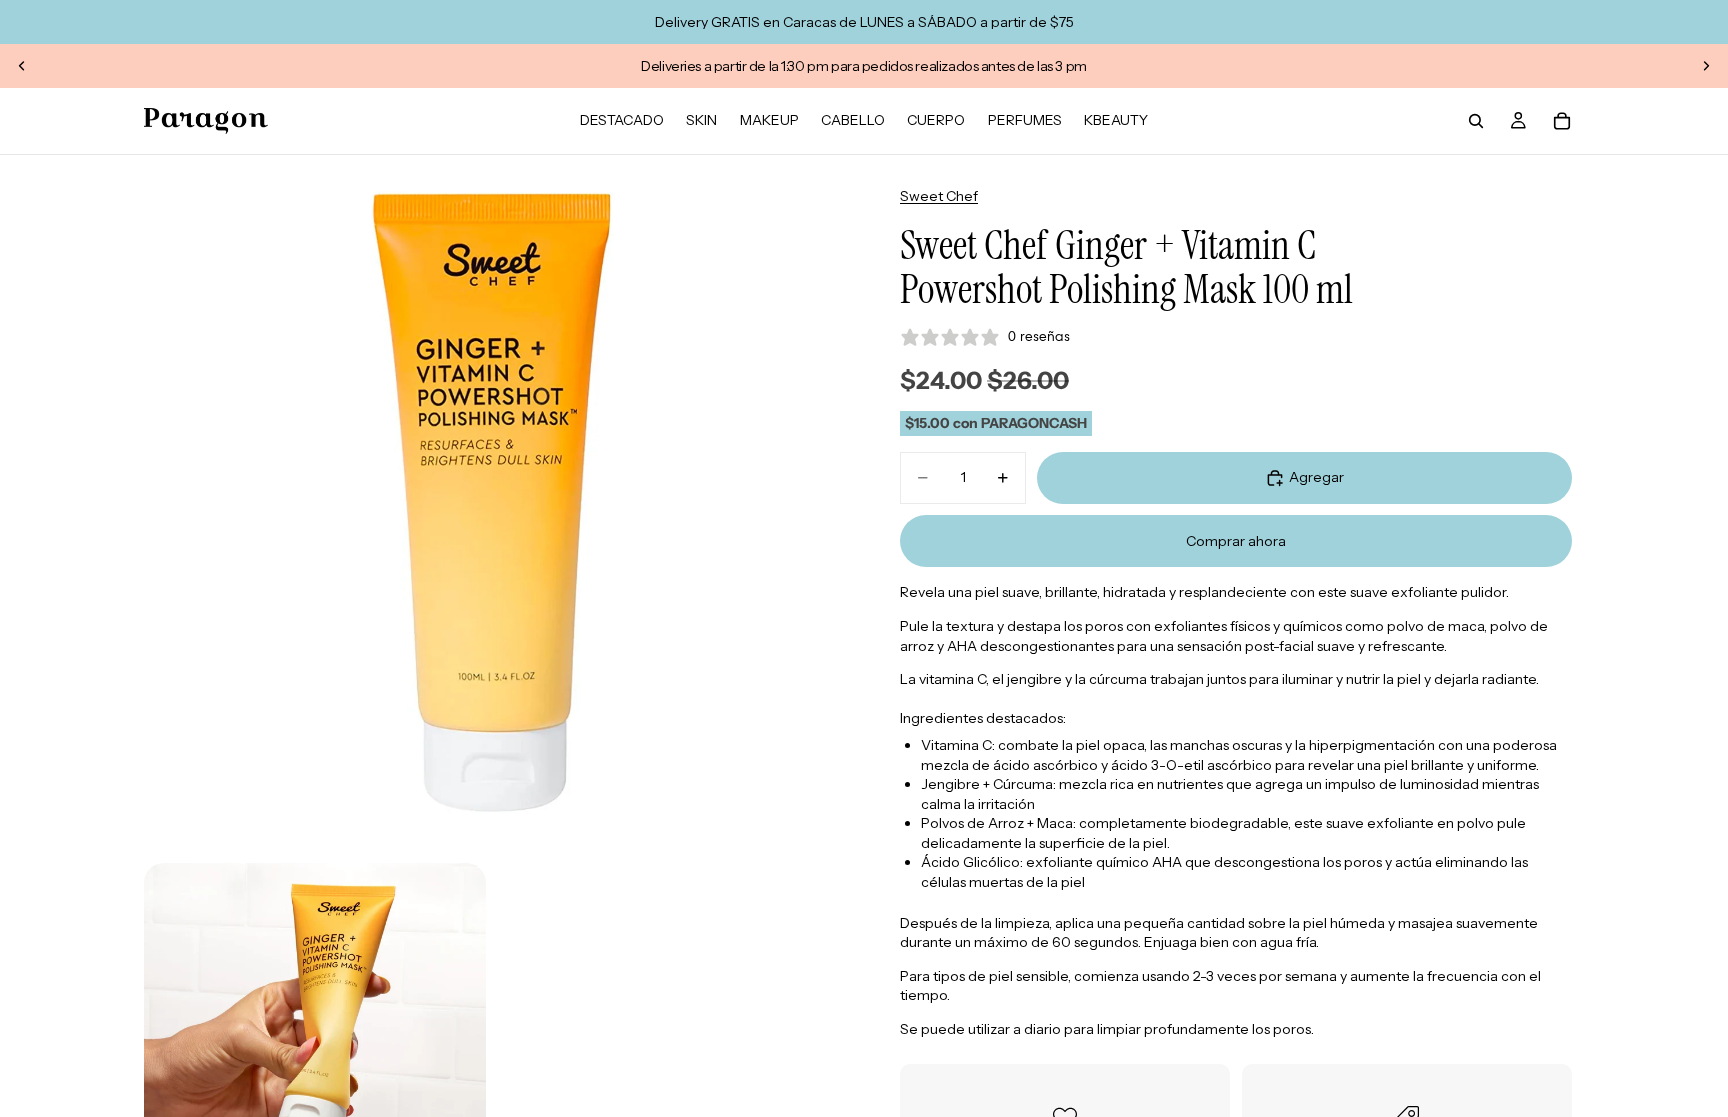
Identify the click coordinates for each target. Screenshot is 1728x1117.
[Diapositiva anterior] (22, 66)
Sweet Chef (939, 196)
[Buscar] (1476, 121)
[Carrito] (1562, 121)
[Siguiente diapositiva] (1706, 66)
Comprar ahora (1236, 541)
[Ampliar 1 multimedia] (492, 503)
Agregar (1316, 477)
